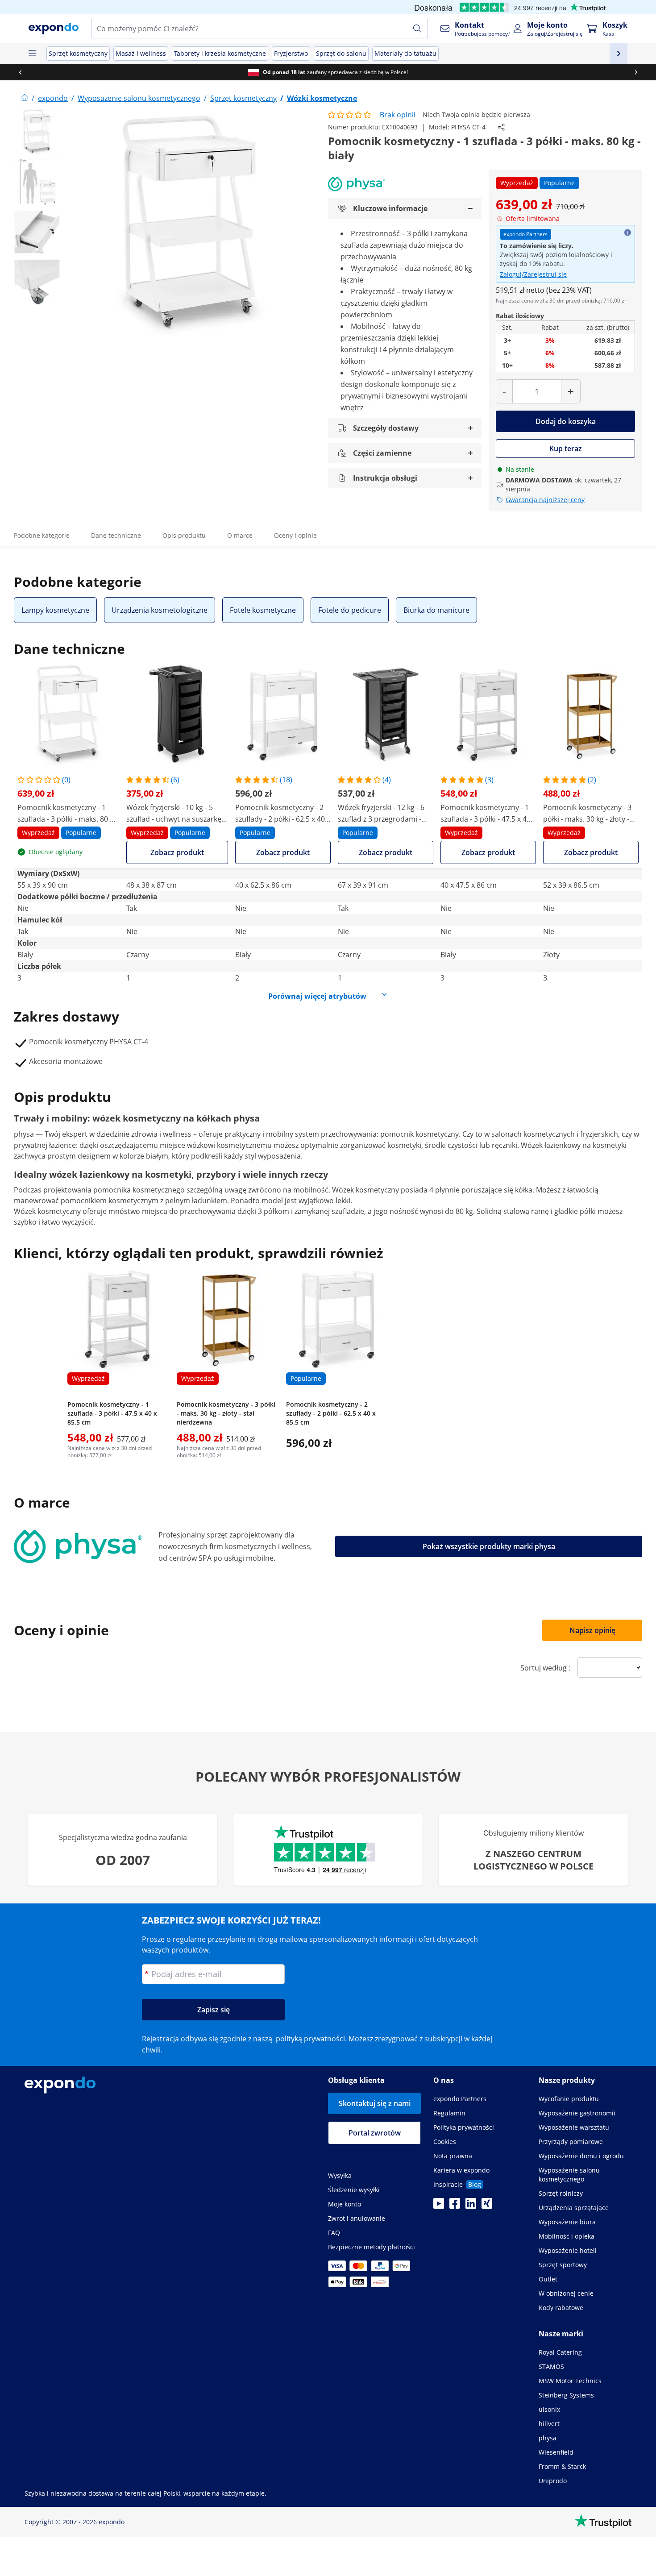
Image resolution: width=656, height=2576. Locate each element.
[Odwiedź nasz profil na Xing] (487, 2206)
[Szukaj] (417, 29)
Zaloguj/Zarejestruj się (533, 274)
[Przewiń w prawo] (636, 72)
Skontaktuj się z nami (375, 2103)
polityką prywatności (310, 2039)
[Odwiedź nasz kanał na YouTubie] (439, 2206)
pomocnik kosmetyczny (419, 1134)
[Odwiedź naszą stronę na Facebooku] (455, 2206)
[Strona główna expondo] (25, 98)
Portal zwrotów (375, 2133)
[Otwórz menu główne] (32, 54)
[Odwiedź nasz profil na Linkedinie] (471, 2206)
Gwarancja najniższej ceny (545, 500)
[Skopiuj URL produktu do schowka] (501, 127)
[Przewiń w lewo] (20, 72)
